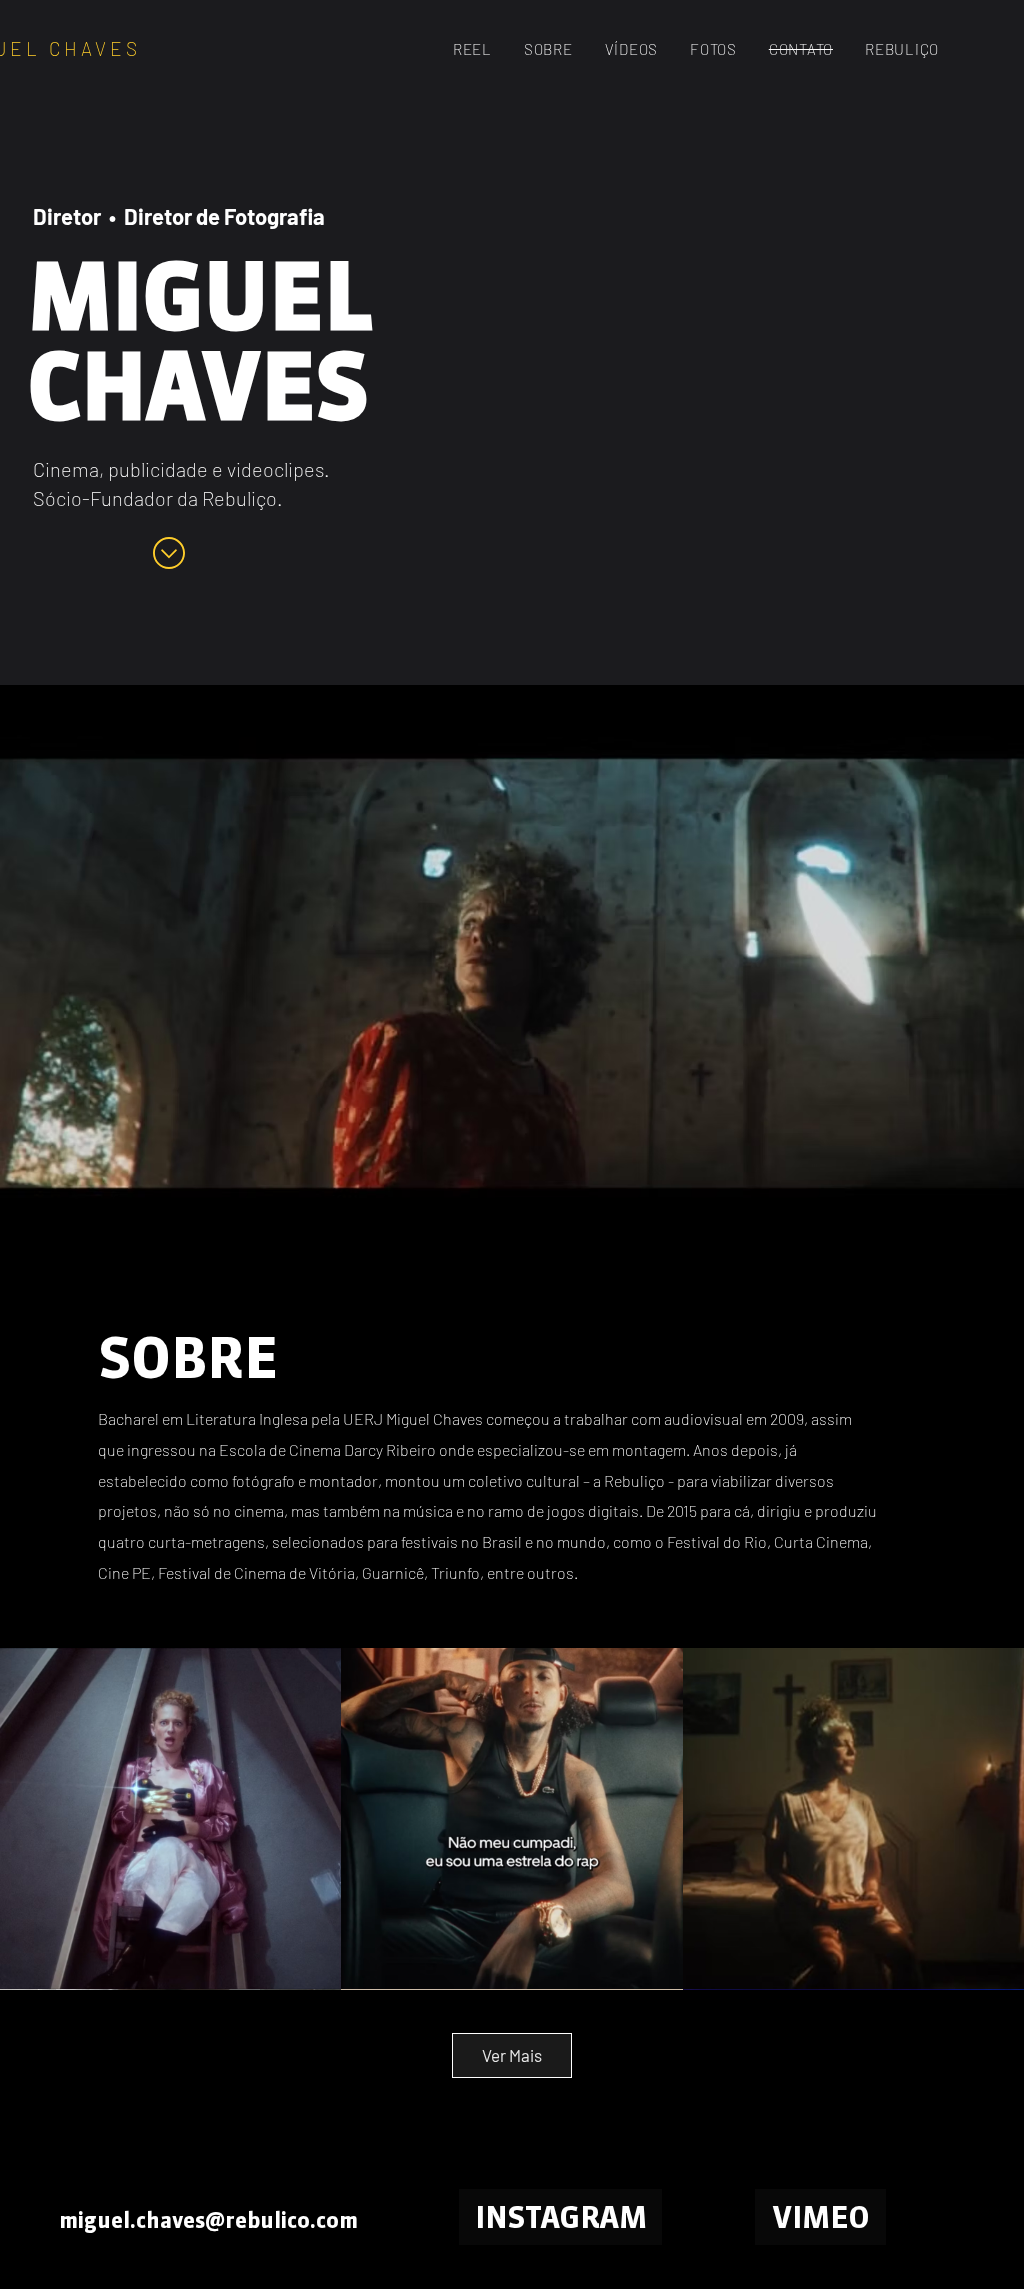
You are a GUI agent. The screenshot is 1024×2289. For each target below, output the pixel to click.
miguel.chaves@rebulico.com (208, 2220)
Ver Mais (512, 2055)
